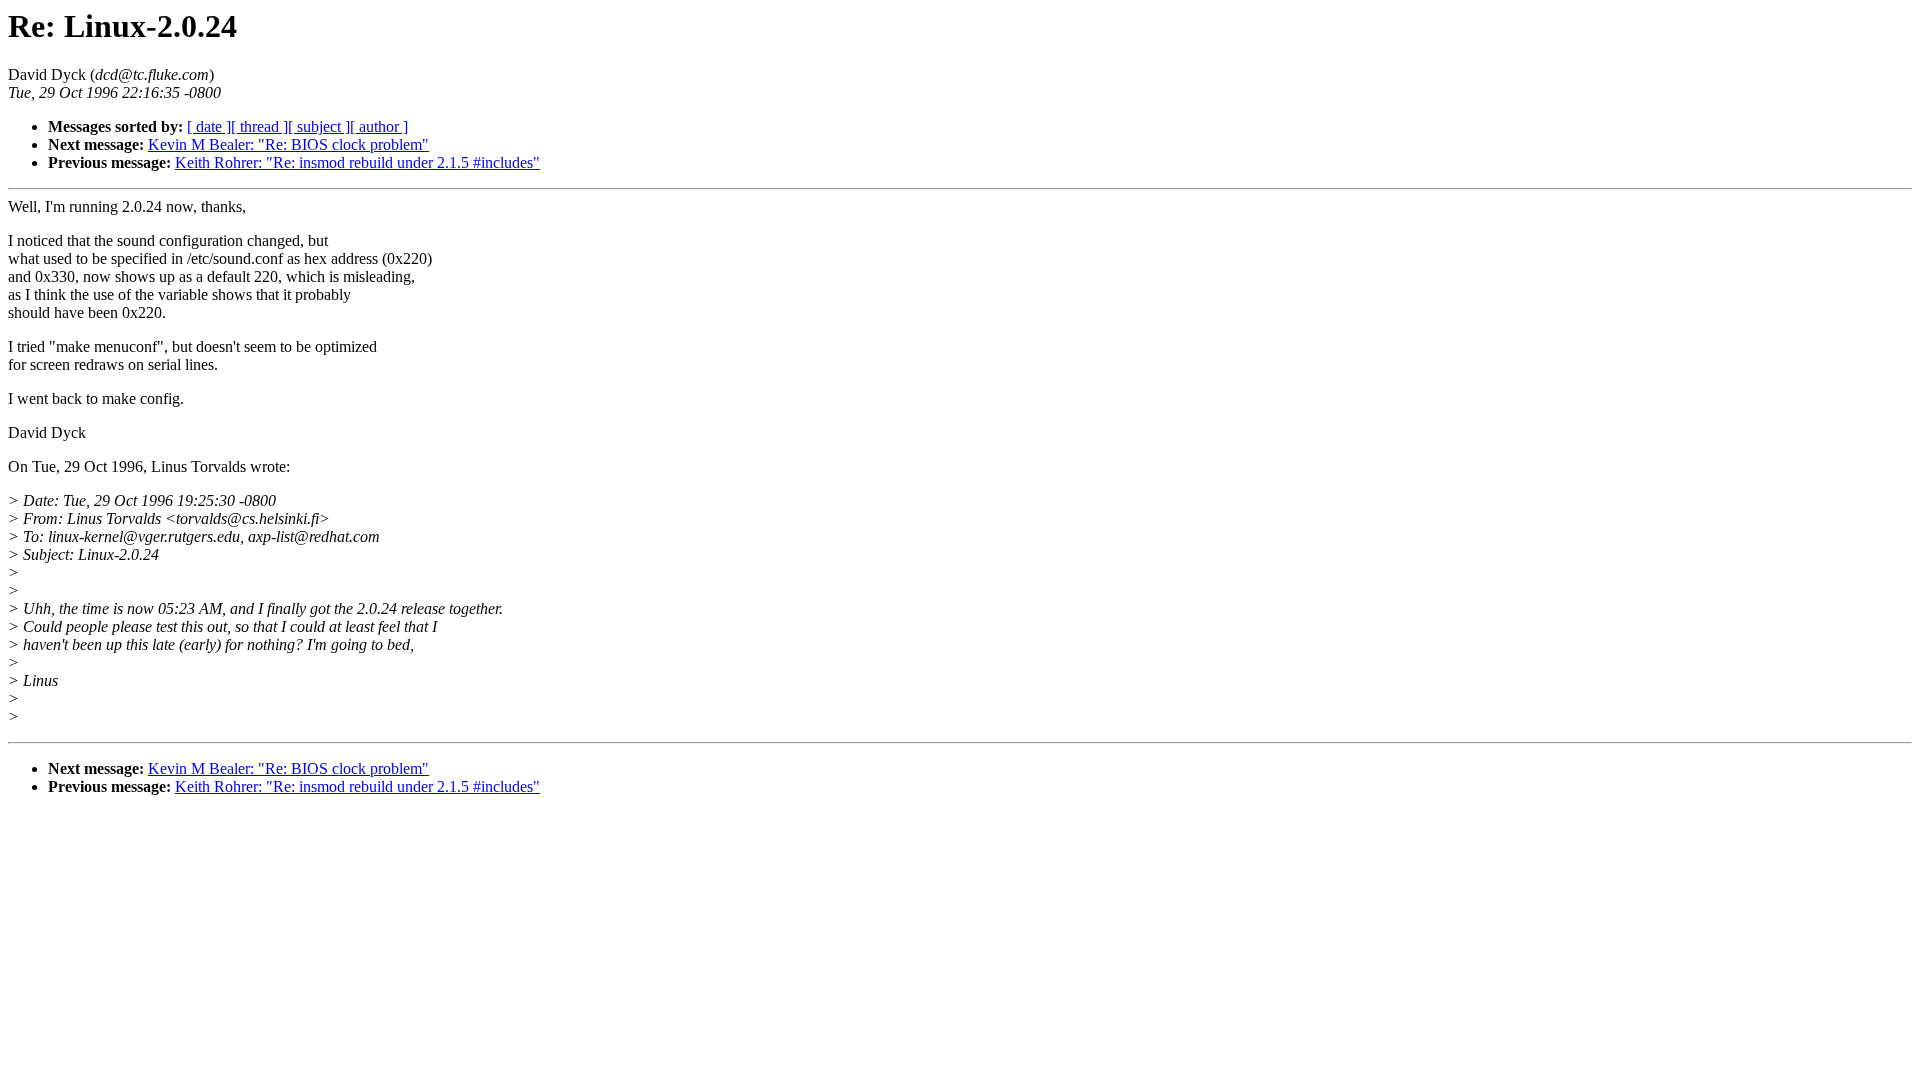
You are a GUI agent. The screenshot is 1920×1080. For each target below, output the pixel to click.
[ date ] (209, 126)
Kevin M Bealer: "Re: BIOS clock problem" (288, 144)
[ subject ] (319, 126)
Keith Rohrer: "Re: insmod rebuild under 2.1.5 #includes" (357, 162)
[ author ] (379, 126)
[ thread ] (259, 126)
